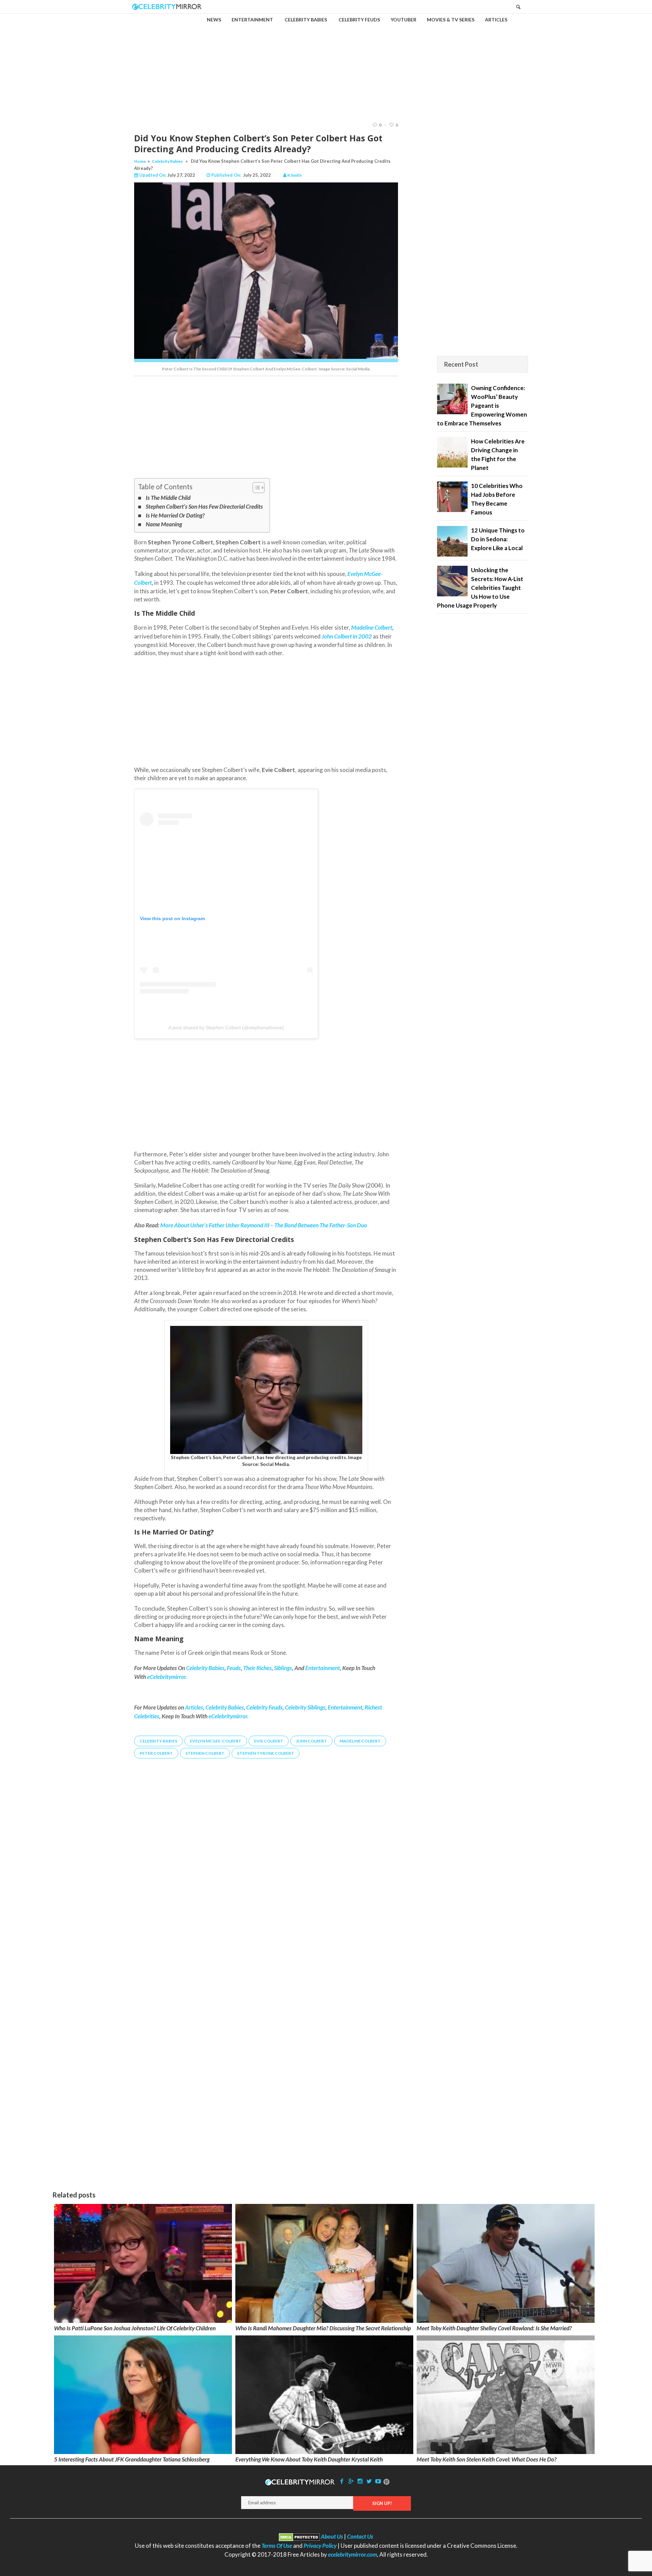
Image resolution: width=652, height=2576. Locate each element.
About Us (332, 2536)
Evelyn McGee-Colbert (216, 1741)
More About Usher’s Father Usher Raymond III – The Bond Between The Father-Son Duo (264, 1225)
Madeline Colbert (372, 627)
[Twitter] (369, 2481)
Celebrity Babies (167, 161)
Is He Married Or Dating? (175, 515)
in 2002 (362, 636)
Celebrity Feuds (264, 1707)
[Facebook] (342, 2481)
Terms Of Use (277, 2546)
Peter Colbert (156, 1753)
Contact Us (360, 2536)
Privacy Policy (320, 2546)
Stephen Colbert (205, 1753)
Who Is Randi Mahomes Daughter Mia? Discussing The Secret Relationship (323, 2328)
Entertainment (345, 1707)
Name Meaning (164, 524)
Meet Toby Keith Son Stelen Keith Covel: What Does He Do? (487, 2459)
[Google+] (351, 2481)
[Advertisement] (326, 62)
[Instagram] (360, 2481)
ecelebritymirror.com (352, 2554)
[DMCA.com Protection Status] (299, 2536)
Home (140, 161)
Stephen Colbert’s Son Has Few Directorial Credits (204, 506)
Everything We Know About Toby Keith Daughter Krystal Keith (309, 2459)
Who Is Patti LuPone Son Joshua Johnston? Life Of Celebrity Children (135, 2328)
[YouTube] (378, 2481)
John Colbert (337, 636)
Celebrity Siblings (305, 1707)
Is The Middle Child (168, 498)
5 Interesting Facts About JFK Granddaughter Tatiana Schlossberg (132, 2459)
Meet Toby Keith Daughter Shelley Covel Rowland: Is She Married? (494, 2328)
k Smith (294, 175)
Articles (194, 1707)
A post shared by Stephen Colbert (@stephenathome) (226, 1028)
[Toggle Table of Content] (255, 488)
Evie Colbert (269, 1741)
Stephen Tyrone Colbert (266, 1753)
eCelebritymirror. (229, 1716)
